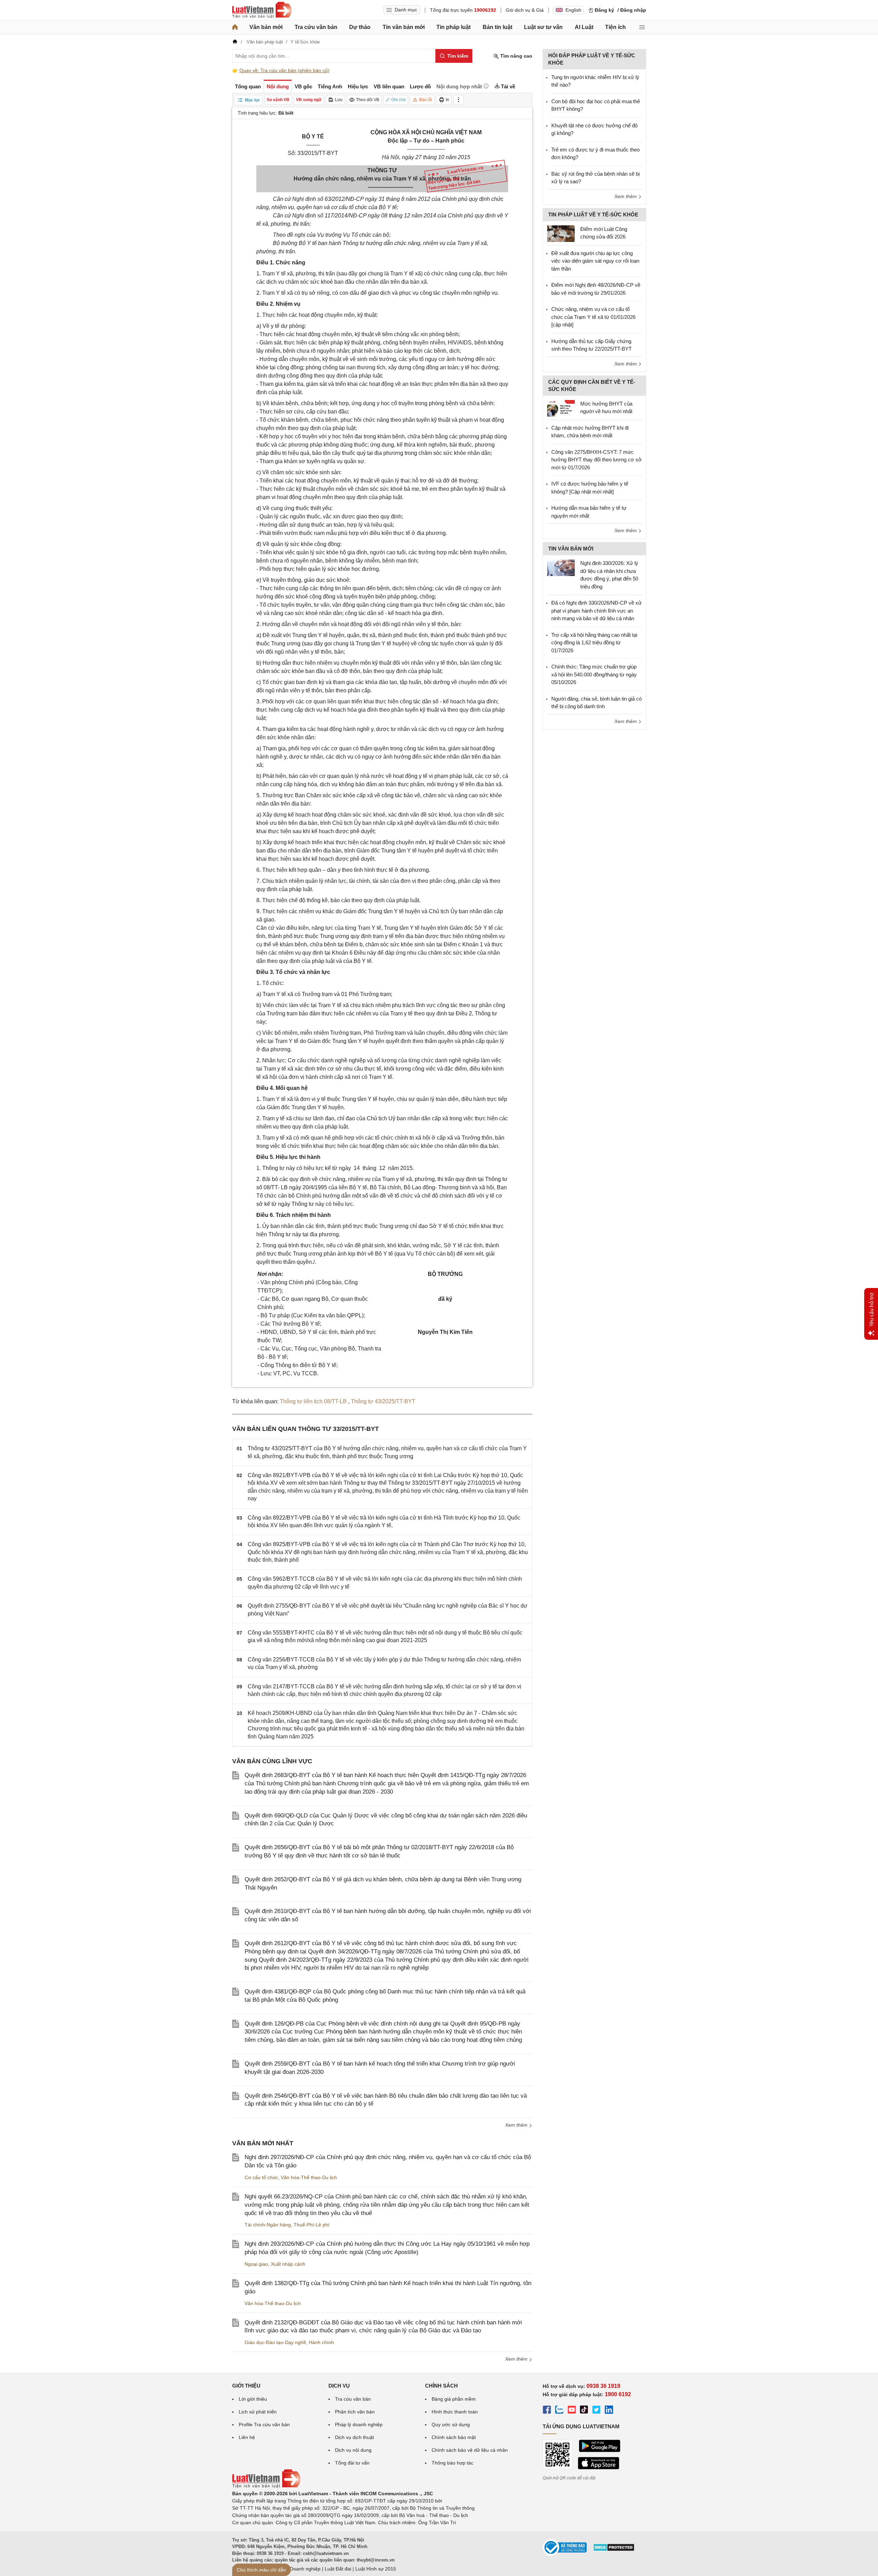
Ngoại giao (256, 2264)
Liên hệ (247, 2437)
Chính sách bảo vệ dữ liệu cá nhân (470, 2450)
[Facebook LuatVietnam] (547, 2411)
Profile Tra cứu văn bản (264, 2424)
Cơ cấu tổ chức (261, 2177)
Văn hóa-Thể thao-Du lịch (309, 2177)
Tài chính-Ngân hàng (268, 2225)
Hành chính (321, 2342)
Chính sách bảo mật (454, 2437)
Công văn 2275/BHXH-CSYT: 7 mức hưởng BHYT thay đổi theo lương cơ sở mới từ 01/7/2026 (596, 460)
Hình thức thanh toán (455, 2412)
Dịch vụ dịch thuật (354, 2437)
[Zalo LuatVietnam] (559, 2411)
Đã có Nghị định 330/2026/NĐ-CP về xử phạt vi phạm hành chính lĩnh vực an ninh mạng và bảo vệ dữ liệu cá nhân (596, 611)
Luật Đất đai (338, 2569)
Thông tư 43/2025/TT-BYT (383, 1401)
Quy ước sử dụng (451, 2424)
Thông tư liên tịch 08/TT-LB (314, 1401)
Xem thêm (517, 2125)
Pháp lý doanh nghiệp (359, 2424)
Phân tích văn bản (355, 2412)
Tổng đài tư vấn (352, 2463)
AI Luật (584, 27)
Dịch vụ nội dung (353, 2450)
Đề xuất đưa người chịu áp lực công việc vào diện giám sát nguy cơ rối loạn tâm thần (595, 261)
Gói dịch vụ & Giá (525, 10)
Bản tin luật (497, 27)
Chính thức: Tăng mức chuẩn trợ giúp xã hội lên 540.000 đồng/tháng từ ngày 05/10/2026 (594, 674)
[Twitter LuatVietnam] (596, 2411)
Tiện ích (615, 27)
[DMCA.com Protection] (614, 2550)
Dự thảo (360, 27)
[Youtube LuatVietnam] (572, 2411)
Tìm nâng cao (516, 56)
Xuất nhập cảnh (288, 2264)
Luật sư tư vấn (543, 27)
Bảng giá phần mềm (454, 2399)
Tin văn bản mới (404, 27)
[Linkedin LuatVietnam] (609, 2411)
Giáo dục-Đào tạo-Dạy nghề (275, 2342)
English (573, 10)
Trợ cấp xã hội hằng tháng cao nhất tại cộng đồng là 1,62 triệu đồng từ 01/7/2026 (594, 643)
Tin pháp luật (453, 27)
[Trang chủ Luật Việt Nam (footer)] (266, 2486)
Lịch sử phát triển (258, 2412)
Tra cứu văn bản (316, 27)
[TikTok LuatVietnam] (584, 2411)
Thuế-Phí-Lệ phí (312, 2225)
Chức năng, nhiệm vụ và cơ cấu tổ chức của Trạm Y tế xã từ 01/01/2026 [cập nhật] (593, 317)
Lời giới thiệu (253, 2399)
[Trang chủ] (235, 27)
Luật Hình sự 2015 (376, 2569)
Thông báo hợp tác (452, 2463)
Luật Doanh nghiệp (300, 2569)
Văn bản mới (266, 27)
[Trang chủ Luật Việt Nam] (262, 10)
